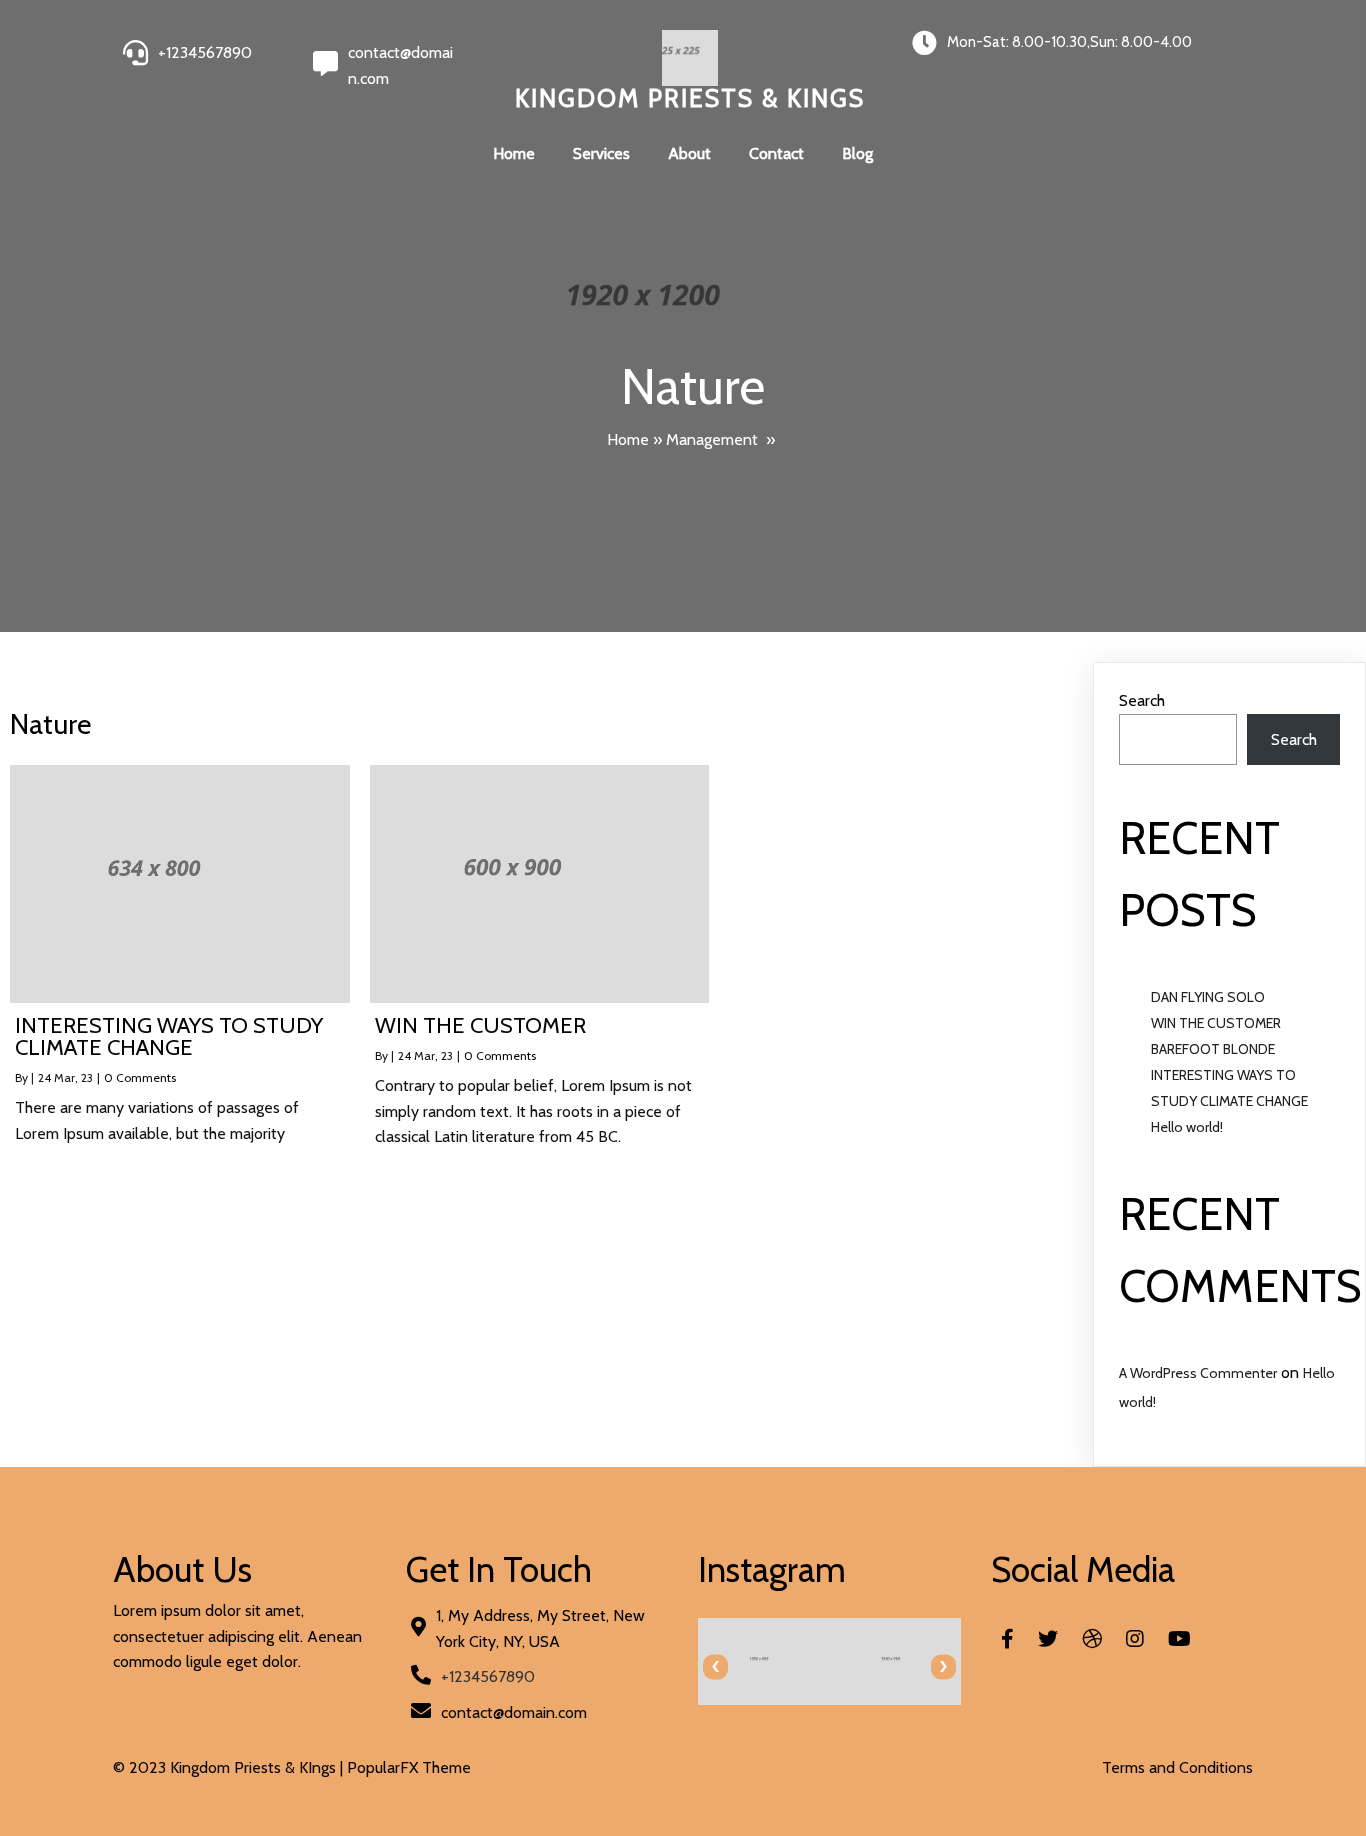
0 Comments (140, 1077)
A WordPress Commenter (1198, 1373)
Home (628, 439)
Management (712, 439)
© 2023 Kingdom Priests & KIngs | (230, 1767)
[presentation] (715, 1666)
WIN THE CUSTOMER (1216, 1023)
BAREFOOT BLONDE (1213, 1049)
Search (1142, 700)
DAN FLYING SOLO (1208, 997)
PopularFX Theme (409, 1767)
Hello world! (1187, 1127)
